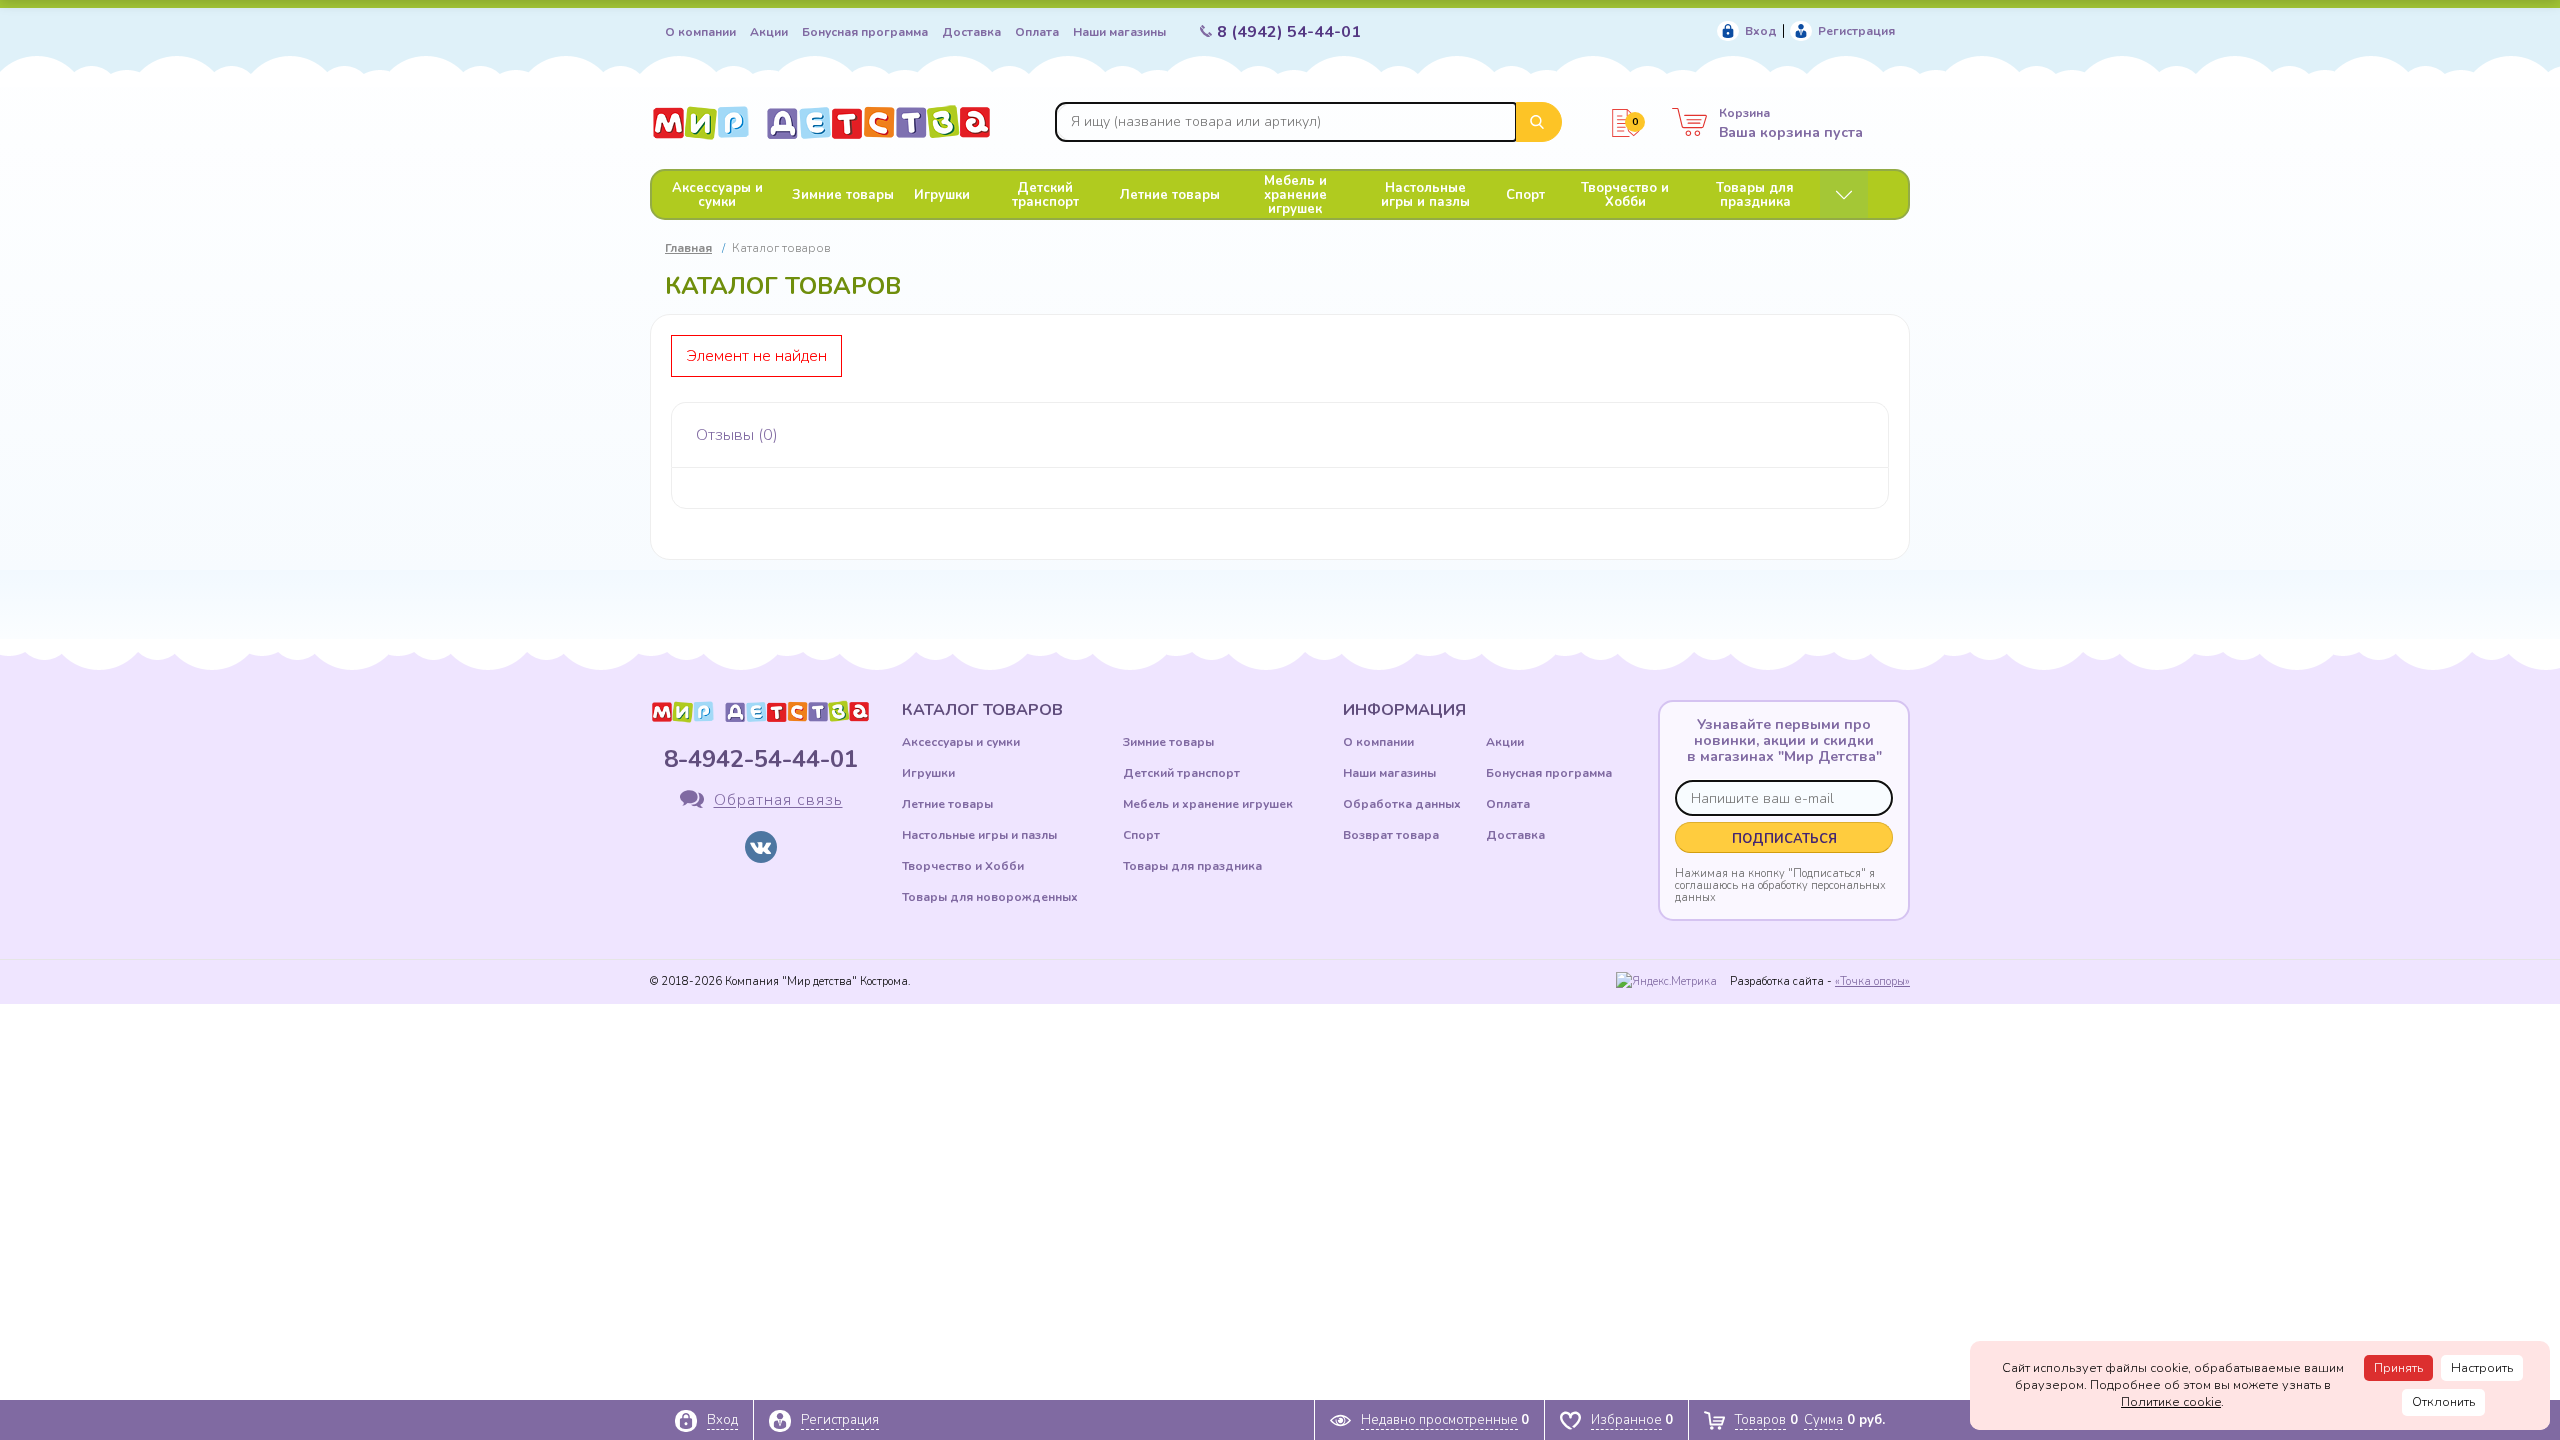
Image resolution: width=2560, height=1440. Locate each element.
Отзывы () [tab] (737, 435)
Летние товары (1170, 195)
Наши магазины (1119, 32)
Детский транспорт (1045, 195)
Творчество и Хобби (1625, 195)
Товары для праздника (1755, 195)
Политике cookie (2171, 1402)
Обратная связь (778, 801)
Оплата (1037, 32)
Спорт (1525, 195)
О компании (700, 32)
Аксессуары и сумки (717, 195)
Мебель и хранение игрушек (1295, 195)
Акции (769, 32)
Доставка (971, 32)
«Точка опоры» (1872, 981)
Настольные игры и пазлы (1425, 195)
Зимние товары (843, 195)
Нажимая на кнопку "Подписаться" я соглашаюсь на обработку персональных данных (1780, 885)
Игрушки (942, 195)
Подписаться (1784, 839)
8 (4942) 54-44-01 (1289, 32)
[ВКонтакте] (761, 847)
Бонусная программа (865, 32)
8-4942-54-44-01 (761, 759)
